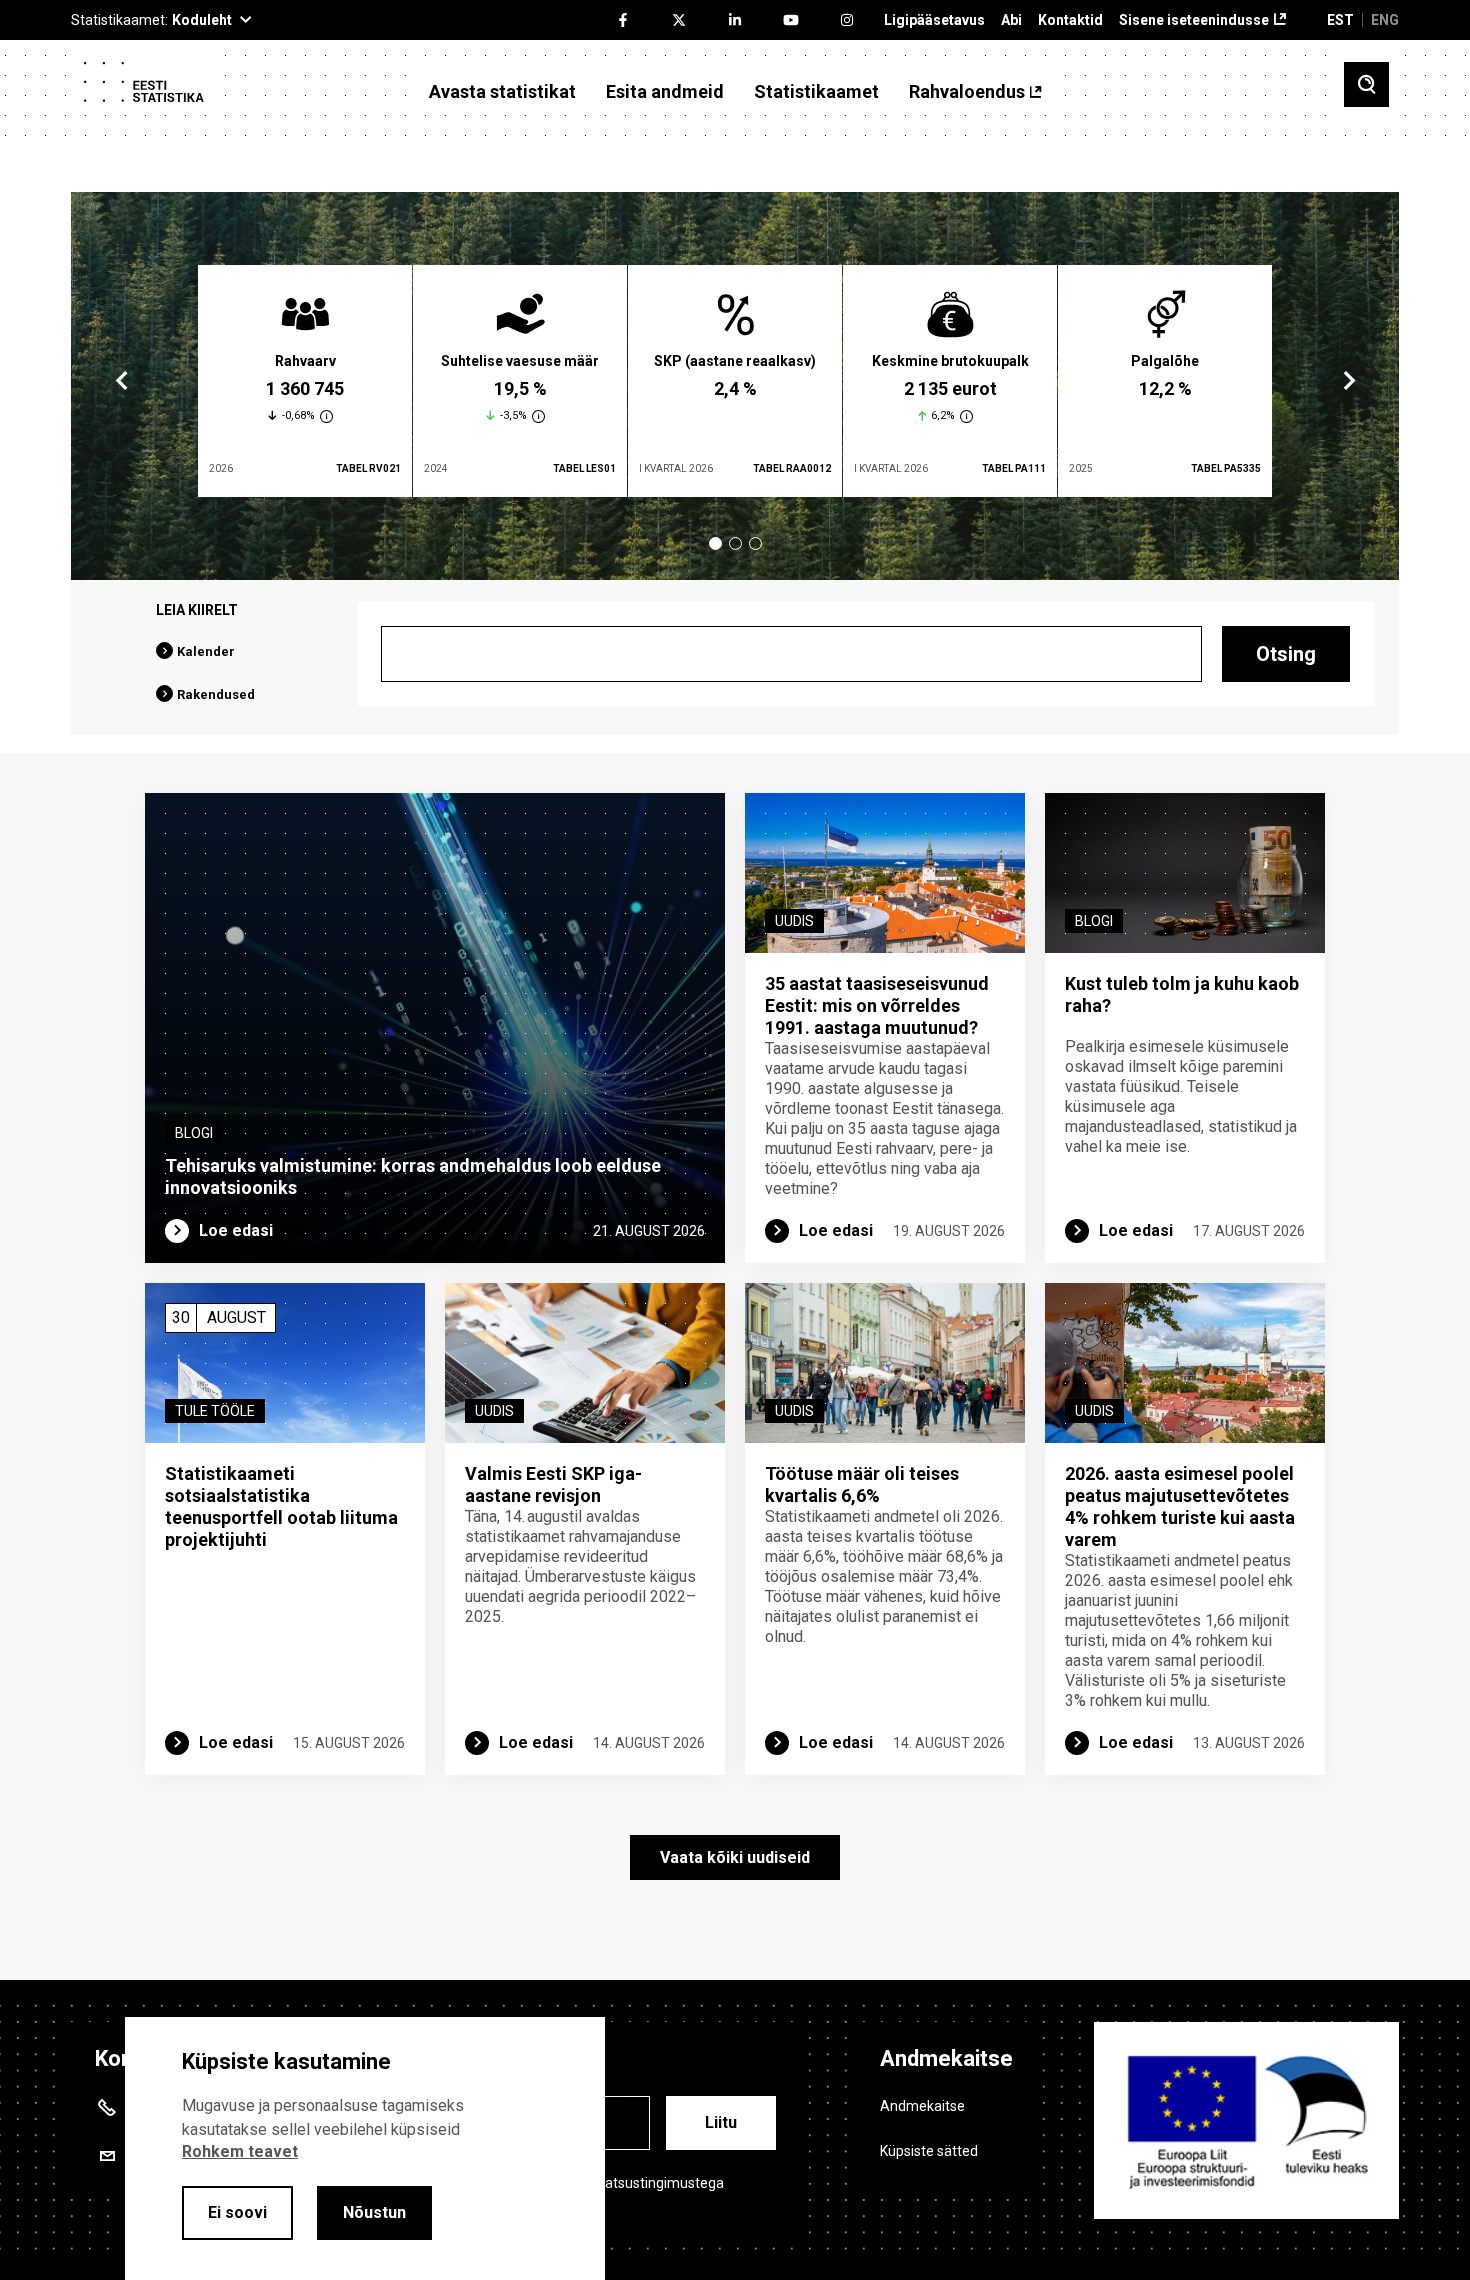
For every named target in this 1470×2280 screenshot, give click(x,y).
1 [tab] (715, 543)
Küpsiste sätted (929, 2151)
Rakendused (216, 694)
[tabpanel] (305, 381)
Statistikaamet (816, 92)
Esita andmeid (665, 92)
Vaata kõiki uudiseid (735, 1857)
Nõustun (374, 2212)
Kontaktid (1070, 20)
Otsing (1286, 654)
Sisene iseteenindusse (1194, 20)
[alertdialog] (365, 2148)
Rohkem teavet (240, 2151)
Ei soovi (237, 2212)
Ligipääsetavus (934, 20)
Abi (1011, 20)
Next (1348, 381)
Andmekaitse (922, 2106)
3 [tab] (755, 543)
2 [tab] (735, 543)
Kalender (206, 651)
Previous (122, 381)
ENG (1385, 20)
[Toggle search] (1366, 84)
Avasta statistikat (502, 92)
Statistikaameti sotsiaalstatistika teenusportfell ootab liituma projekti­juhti (281, 1506)
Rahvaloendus (967, 92)
